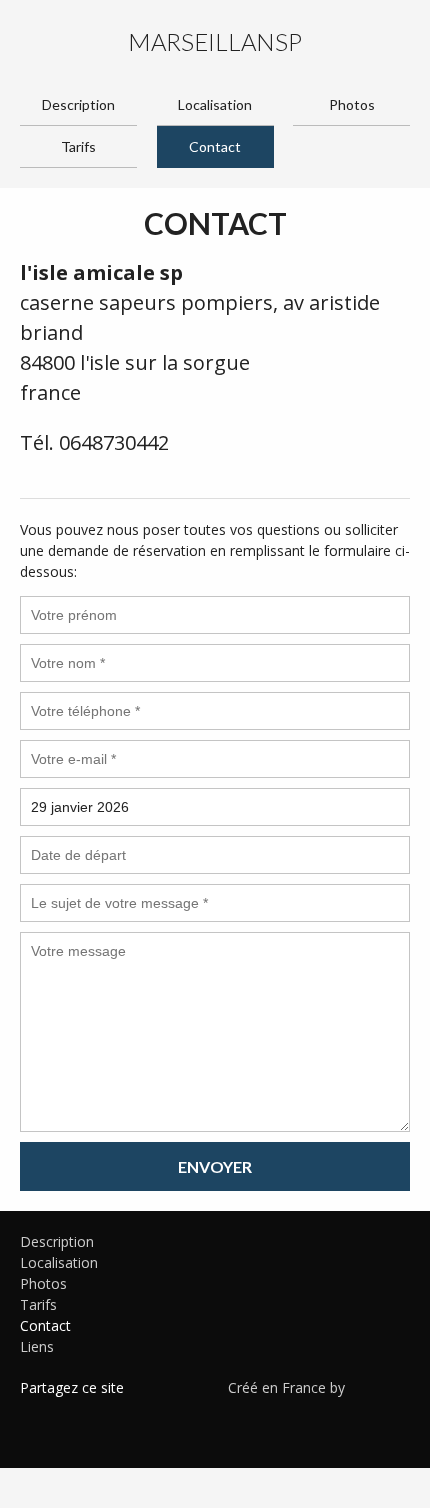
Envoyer (215, 1166)
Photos (352, 104)
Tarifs (78, 146)
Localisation (215, 104)
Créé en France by (288, 1387)
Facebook (35, 1413)
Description (78, 104)
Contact (215, 146)
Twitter (65, 1413)
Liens (37, 1346)
